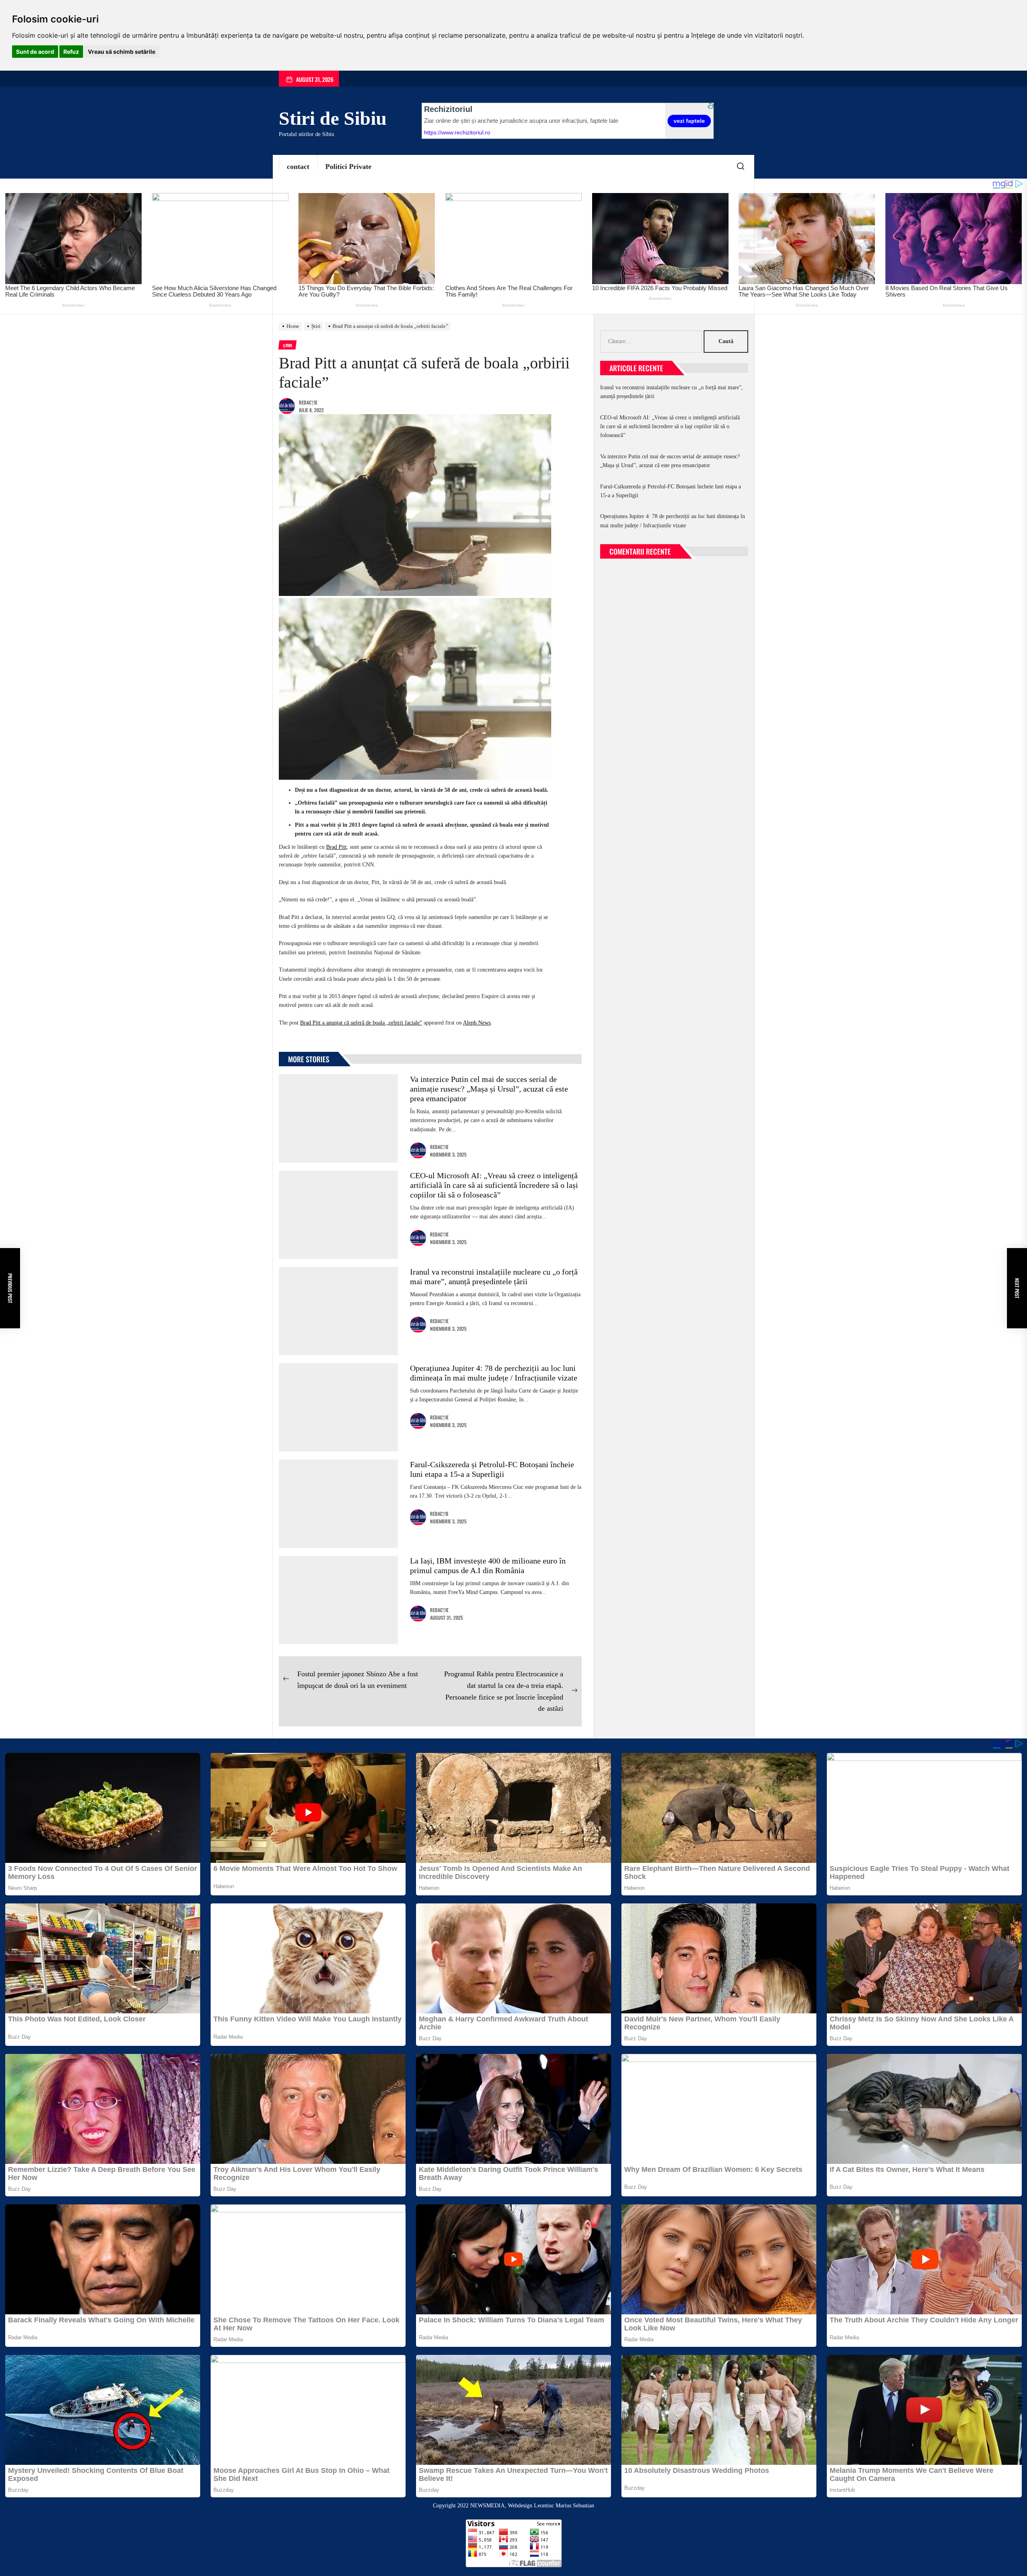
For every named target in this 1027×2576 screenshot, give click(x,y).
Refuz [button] (71, 52)
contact (298, 167)
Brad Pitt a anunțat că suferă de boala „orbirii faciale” (361, 1023)
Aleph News (477, 1023)
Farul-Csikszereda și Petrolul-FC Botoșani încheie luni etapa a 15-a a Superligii (671, 491)
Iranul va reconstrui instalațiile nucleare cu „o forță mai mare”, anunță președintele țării (672, 392)
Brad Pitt (336, 847)
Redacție (308, 402)
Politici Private (348, 167)
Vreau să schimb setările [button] (122, 52)
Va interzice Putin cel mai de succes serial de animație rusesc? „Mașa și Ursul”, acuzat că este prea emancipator (489, 1089)
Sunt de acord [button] (35, 52)
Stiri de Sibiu (333, 118)
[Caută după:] (652, 342)
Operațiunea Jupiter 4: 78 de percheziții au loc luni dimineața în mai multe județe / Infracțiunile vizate (673, 521)
